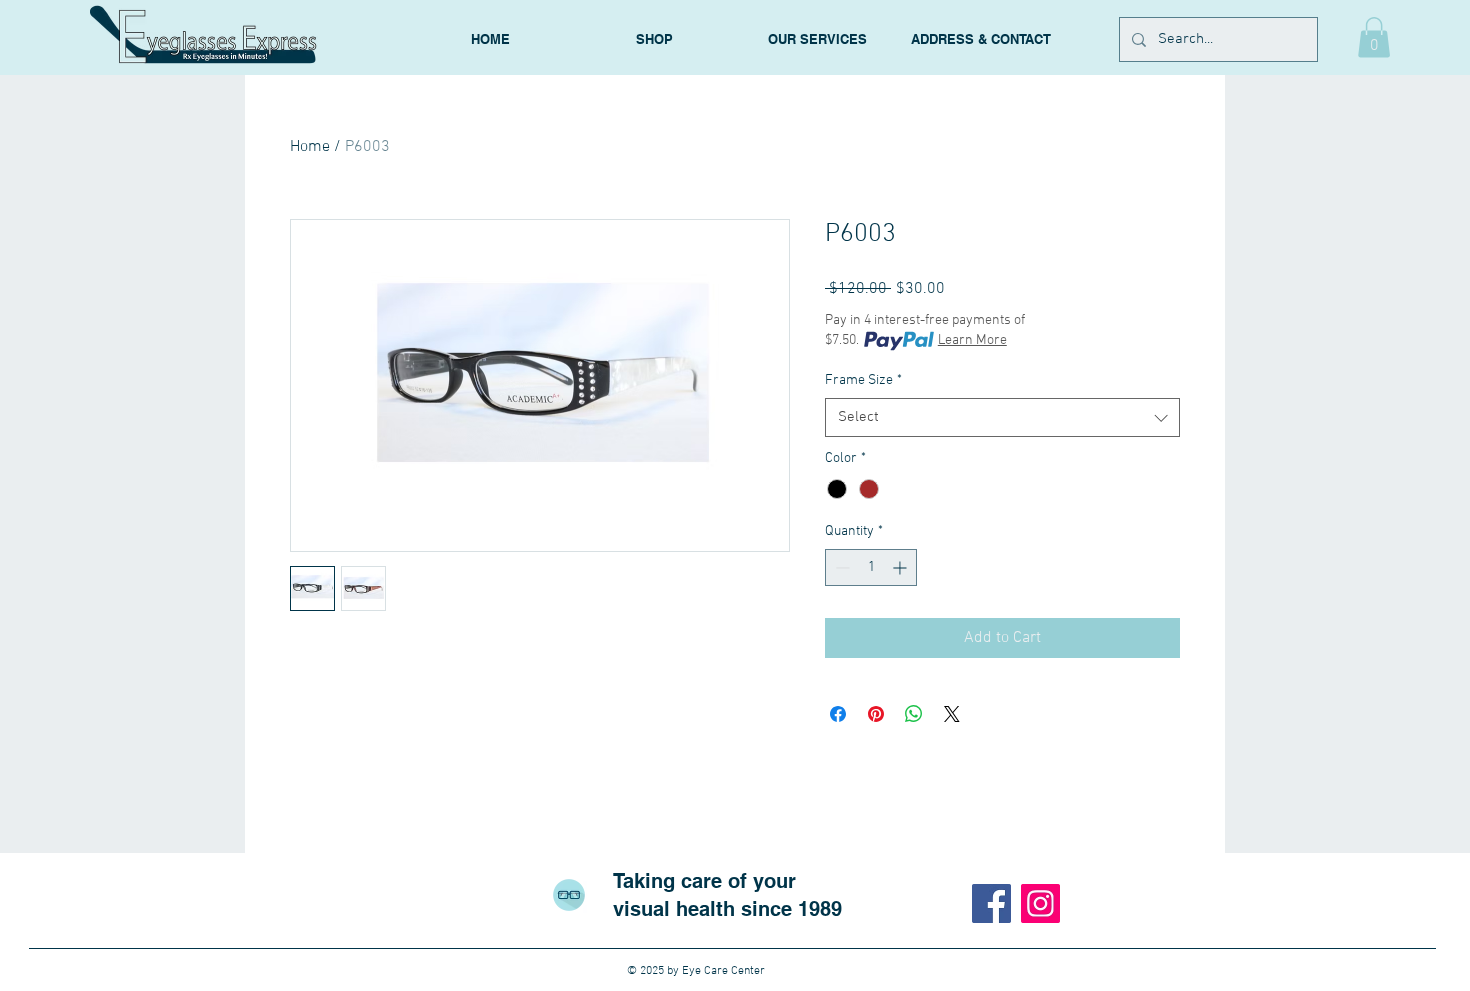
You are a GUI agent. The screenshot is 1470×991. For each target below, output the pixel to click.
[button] (1374, 37)
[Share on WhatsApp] (914, 714)
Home (310, 147)
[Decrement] (840, 567)
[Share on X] (952, 714)
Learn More (972, 340)
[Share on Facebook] (838, 714)
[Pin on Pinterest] (876, 714)
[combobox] (1002, 417)
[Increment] (901, 567)
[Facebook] (991, 903)
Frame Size (863, 380)
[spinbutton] (871, 567)
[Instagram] (1040, 903)
